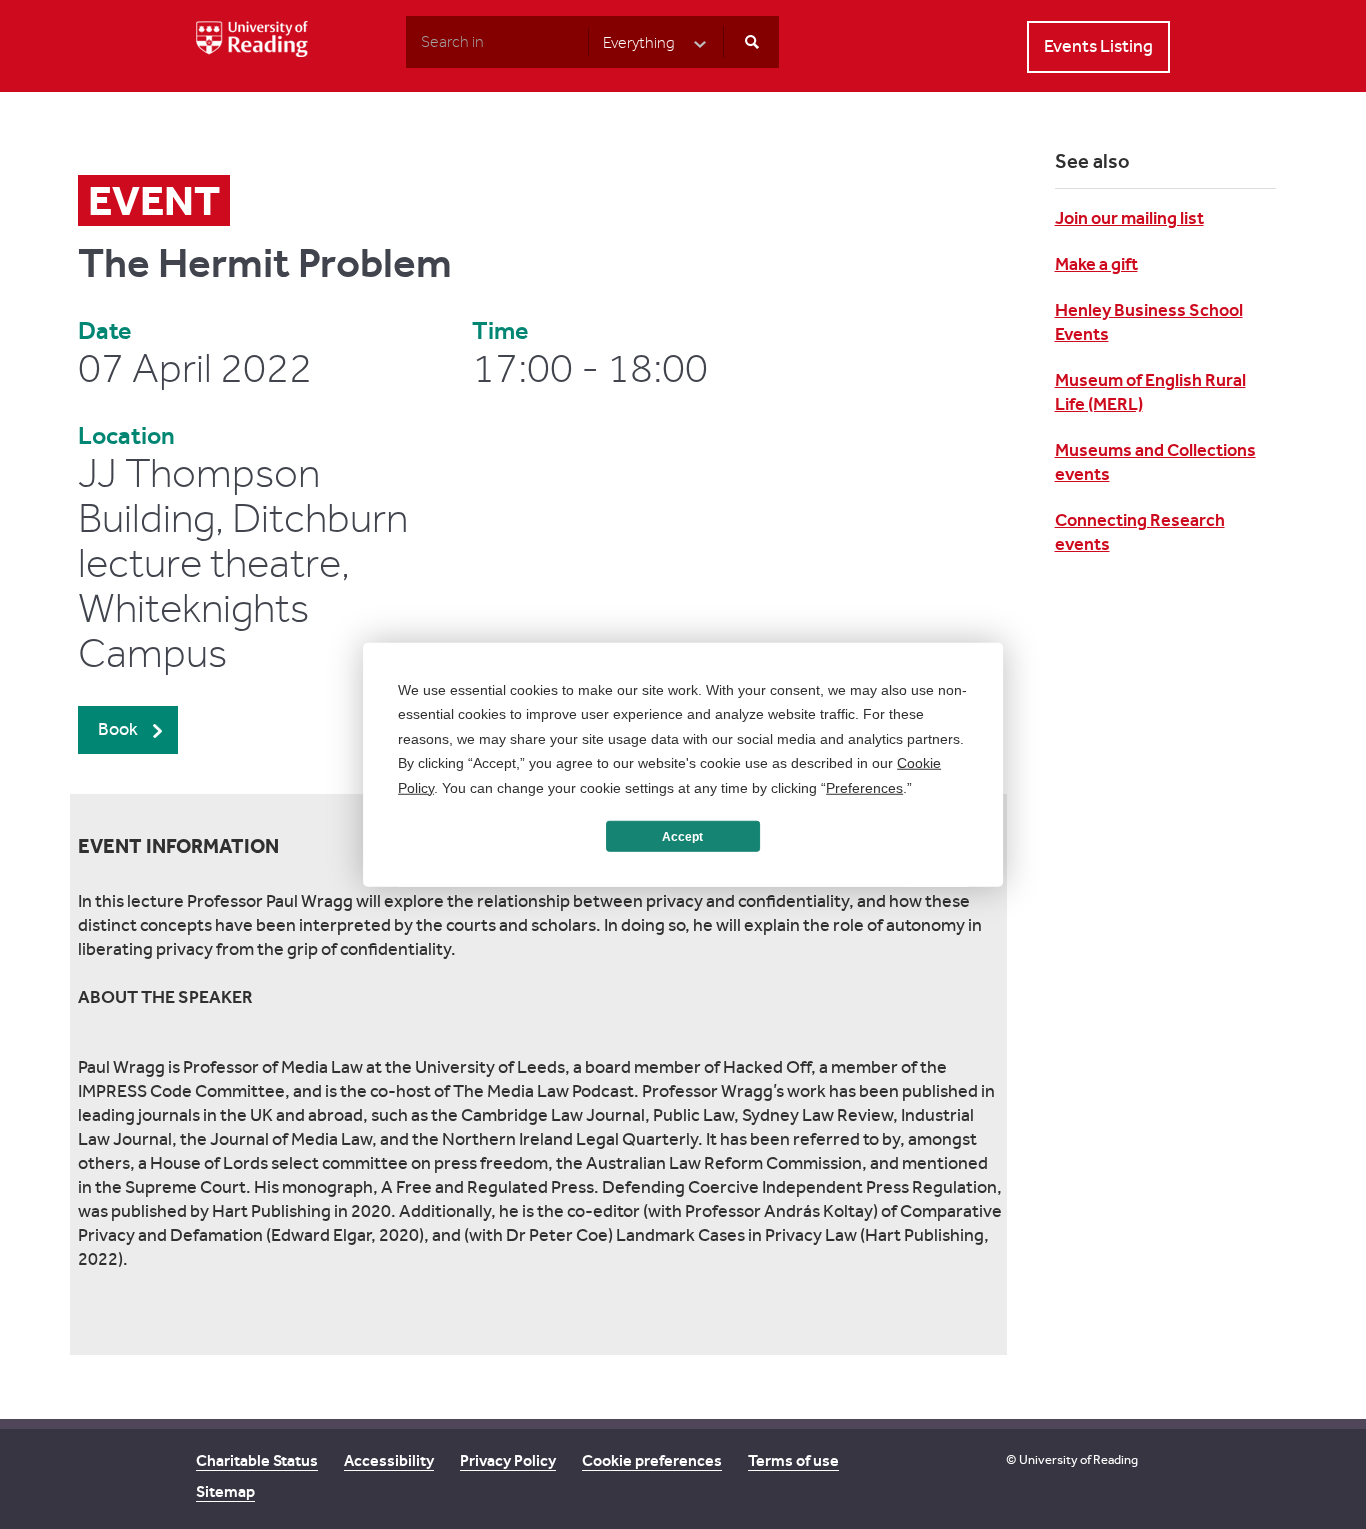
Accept (682, 836)
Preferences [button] (864, 787)
